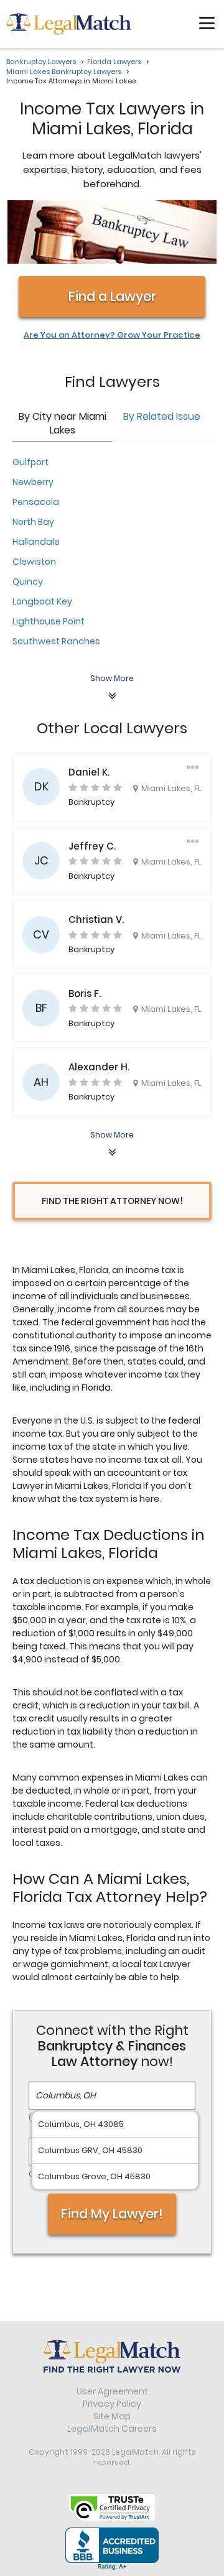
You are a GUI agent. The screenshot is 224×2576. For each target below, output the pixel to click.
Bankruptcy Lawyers (41, 62)
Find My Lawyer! (112, 2214)
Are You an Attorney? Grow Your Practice (112, 335)
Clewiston (34, 562)
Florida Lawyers (114, 62)
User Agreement (112, 2391)
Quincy (28, 581)
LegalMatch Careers (112, 2429)
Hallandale (36, 542)
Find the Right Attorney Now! (112, 1201)
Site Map (112, 2416)
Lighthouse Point (49, 621)
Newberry (33, 482)
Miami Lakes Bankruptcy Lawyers (64, 72)
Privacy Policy (112, 2404)
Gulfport (30, 462)
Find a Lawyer (112, 296)
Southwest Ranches (56, 641)
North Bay (33, 522)
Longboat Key (42, 601)
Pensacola (36, 502)
